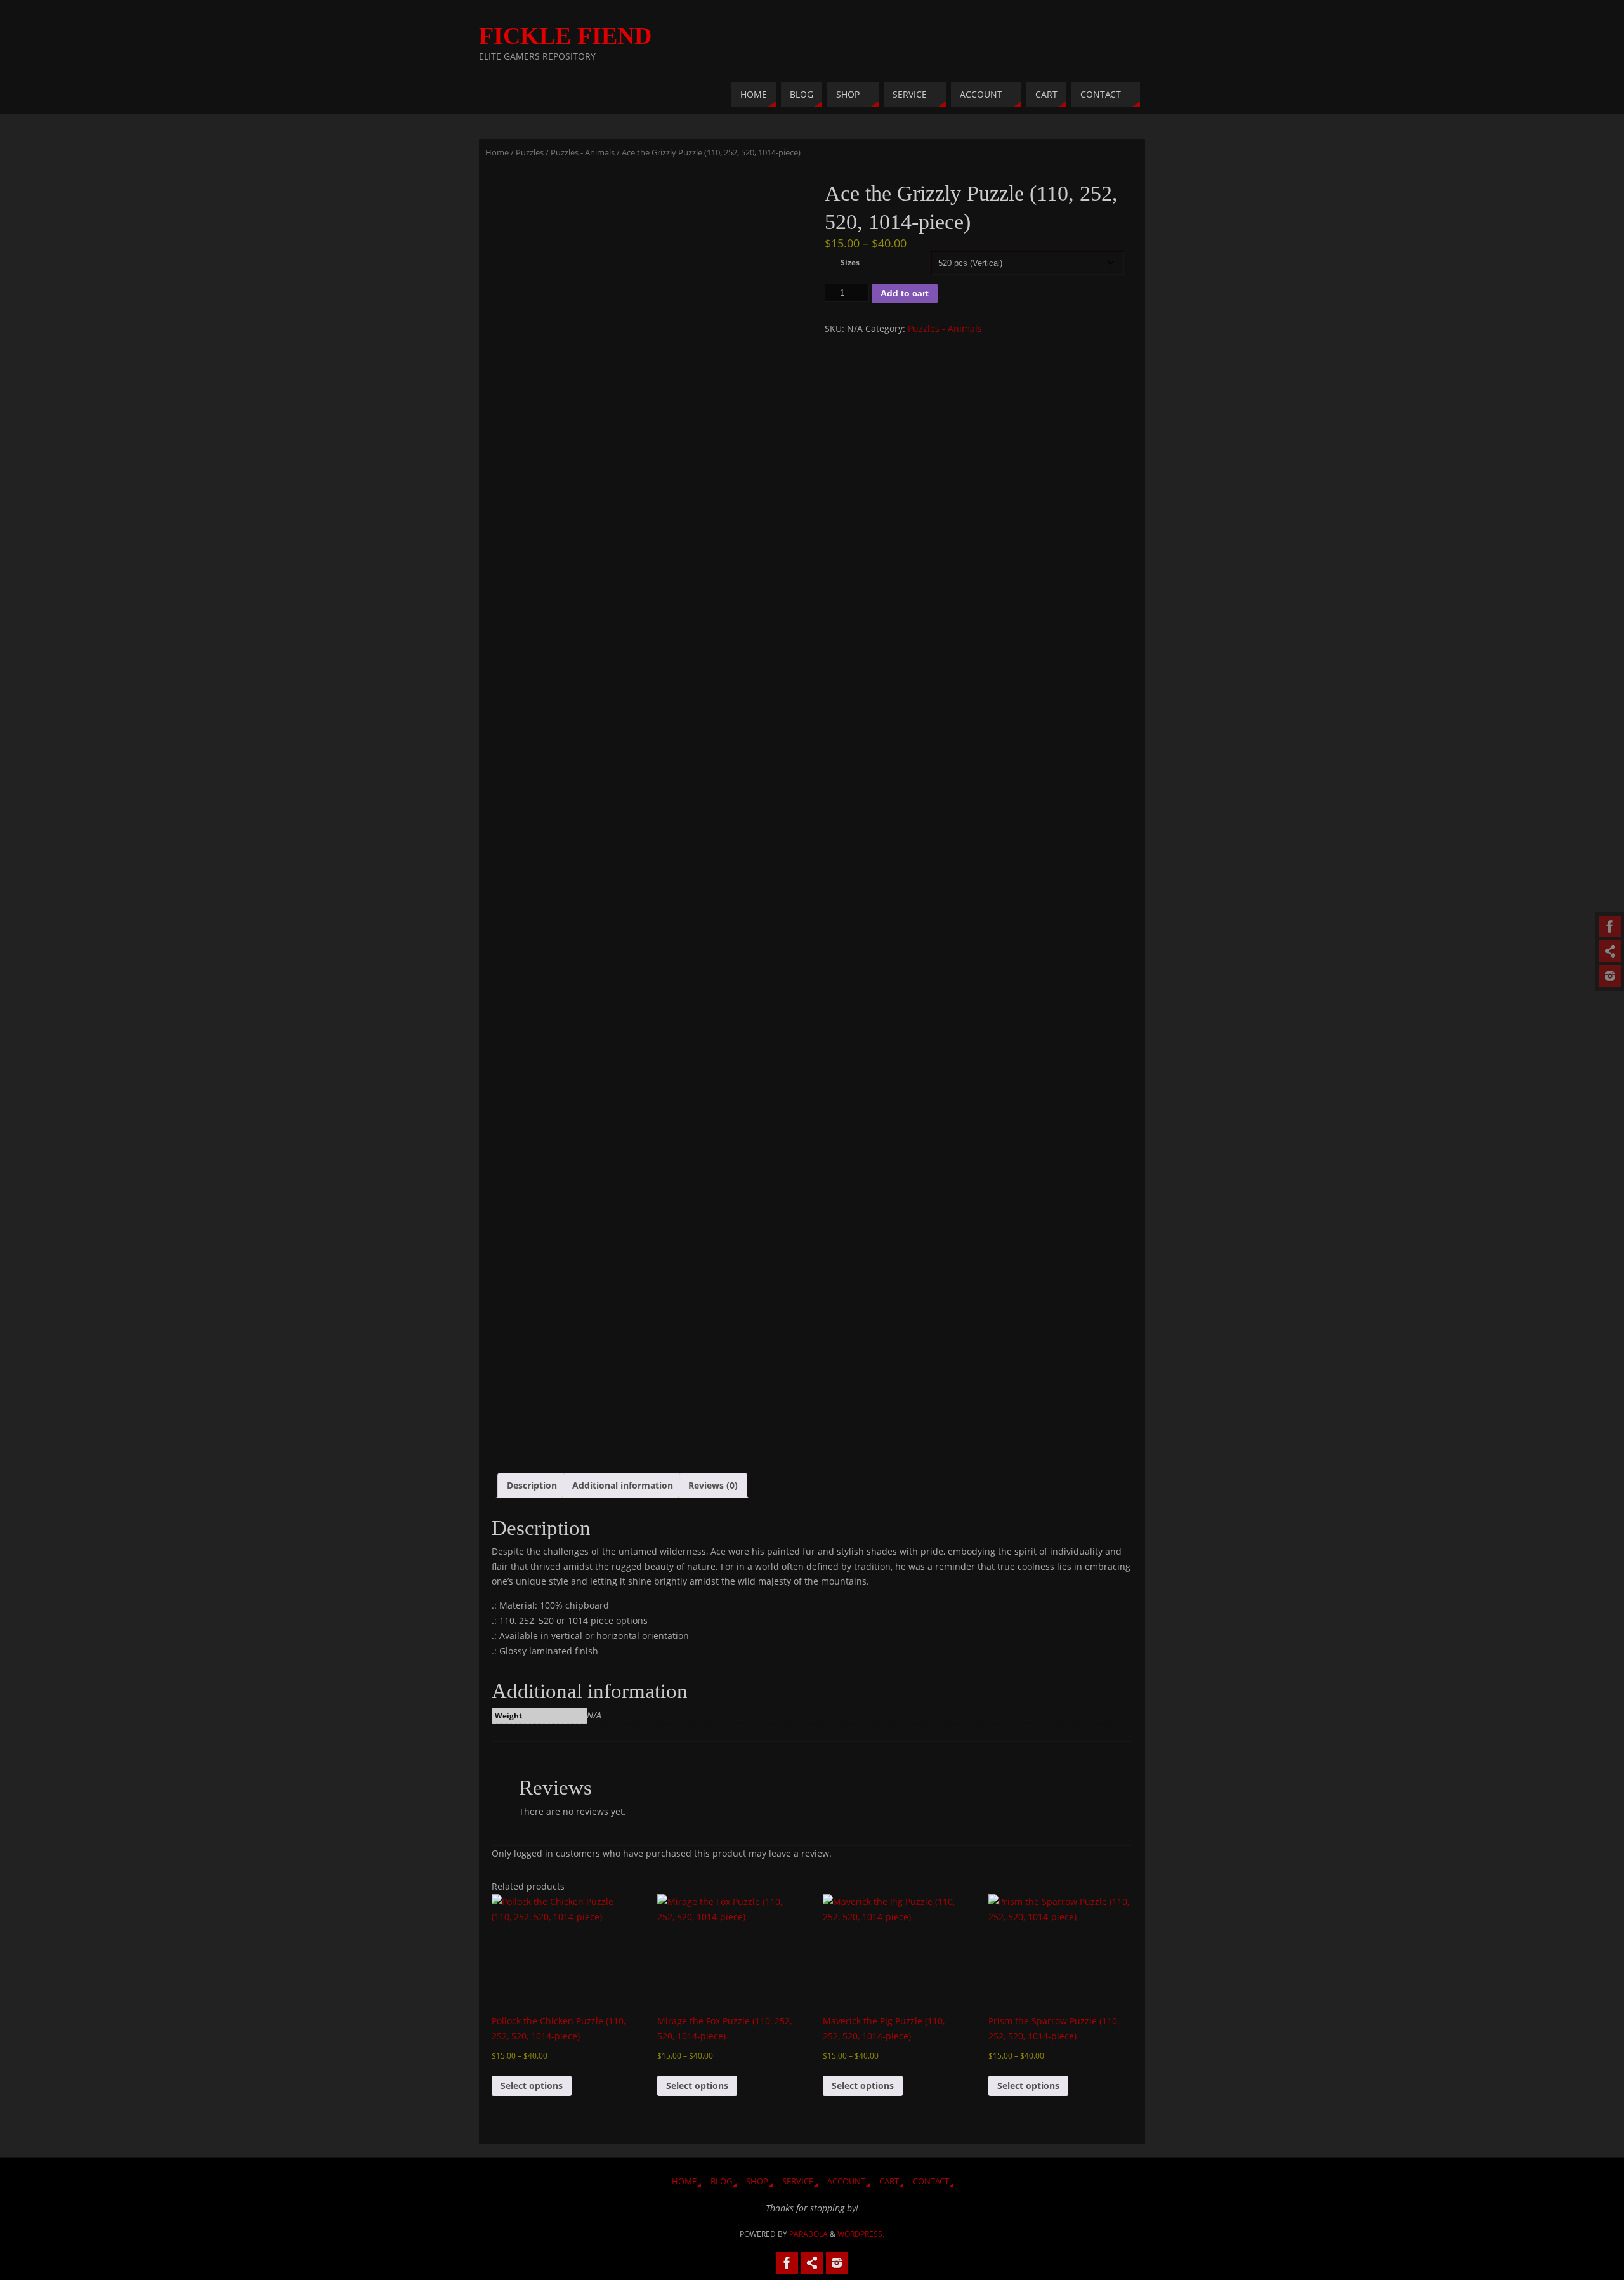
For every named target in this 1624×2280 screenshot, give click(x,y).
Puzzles (530, 152)
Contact (931, 2181)
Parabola (809, 2234)
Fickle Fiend (565, 36)
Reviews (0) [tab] (713, 1485)
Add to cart (905, 293)
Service (798, 2181)
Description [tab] (532, 1485)
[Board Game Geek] (1610, 976)
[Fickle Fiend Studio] (1610, 926)
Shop (757, 2181)
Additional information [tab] (623, 1485)
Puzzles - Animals (583, 152)
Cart (889, 2181)
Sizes (850, 262)
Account (846, 2181)
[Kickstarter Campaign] (1610, 951)
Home (497, 152)
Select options (532, 2086)
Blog (721, 2181)
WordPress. (861, 2234)
